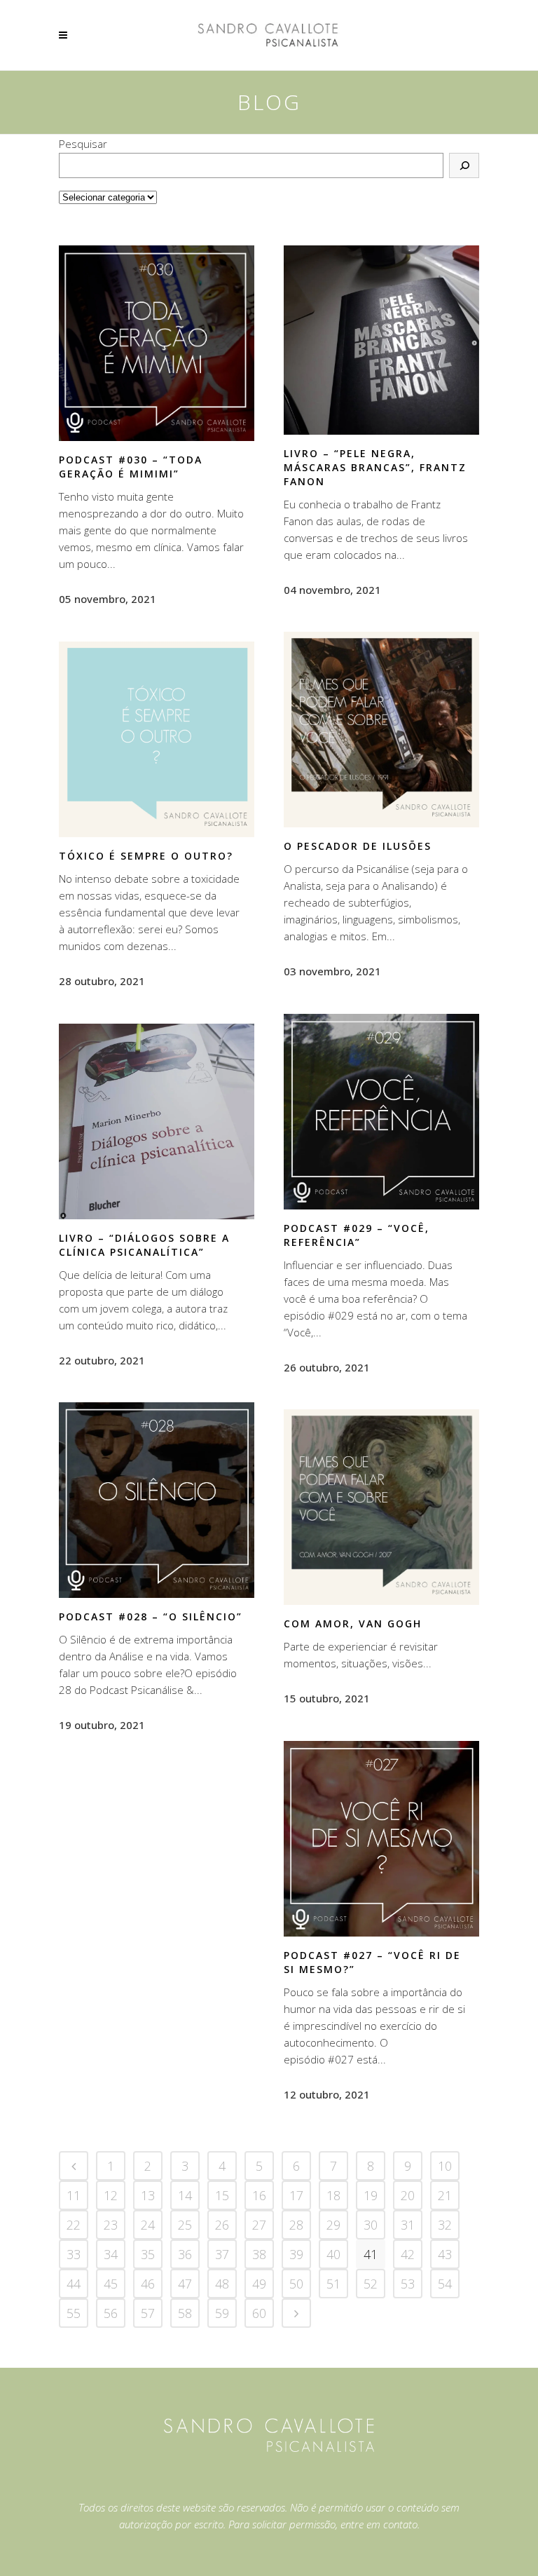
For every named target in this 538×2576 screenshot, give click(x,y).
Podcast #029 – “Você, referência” (357, 1235)
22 (74, 2225)
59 (222, 2313)
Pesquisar (83, 144)
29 (333, 2225)
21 (445, 2195)
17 (296, 2195)
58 (185, 2313)
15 (222, 2195)
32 (445, 2225)
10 (445, 2166)
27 (259, 2225)
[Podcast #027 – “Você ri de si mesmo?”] (381, 1838)
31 (408, 2225)
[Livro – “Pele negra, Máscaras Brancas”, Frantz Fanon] (381, 340)
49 (259, 2284)
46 (148, 2284)
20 (408, 2195)
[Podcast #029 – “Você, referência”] (381, 1111)
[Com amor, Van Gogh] (381, 1507)
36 (185, 2254)
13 (148, 2195)
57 (148, 2313)
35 (148, 2254)
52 (371, 2284)
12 (111, 2195)
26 (222, 2225)
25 (185, 2225)
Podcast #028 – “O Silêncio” (151, 1616)
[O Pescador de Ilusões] (381, 730)
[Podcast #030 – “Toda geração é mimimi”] (157, 343)
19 (371, 2195)
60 (259, 2313)
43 (445, 2254)
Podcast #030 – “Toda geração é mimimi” (131, 467)
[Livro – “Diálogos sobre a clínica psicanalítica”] (157, 1121)
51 (333, 2284)
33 (74, 2254)
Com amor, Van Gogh (353, 1623)
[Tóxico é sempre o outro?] (157, 739)
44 (74, 2284)
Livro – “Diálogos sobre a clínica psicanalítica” (144, 1245)
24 (148, 2225)
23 (111, 2225)
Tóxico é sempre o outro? (146, 856)
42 (408, 2254)
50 (296, 2284)
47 (185, 2284)
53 (408, 2284)
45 (111, 2284)
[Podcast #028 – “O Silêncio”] (157, 1500)
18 (333, 2195)
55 (74, 2313)
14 (185, 2195)
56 (111, 2313)
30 (371, 2225)
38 (259, 2254)
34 (111, 2254)
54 (445, 2284)
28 (296, 2225)
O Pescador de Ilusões (358, 846)
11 (74, 2195)
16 (259, 2195)
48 (222, 2284)
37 (222, 2254)
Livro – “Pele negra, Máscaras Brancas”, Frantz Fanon (375, 467)
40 (333, 2254)
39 (296, 2254)
